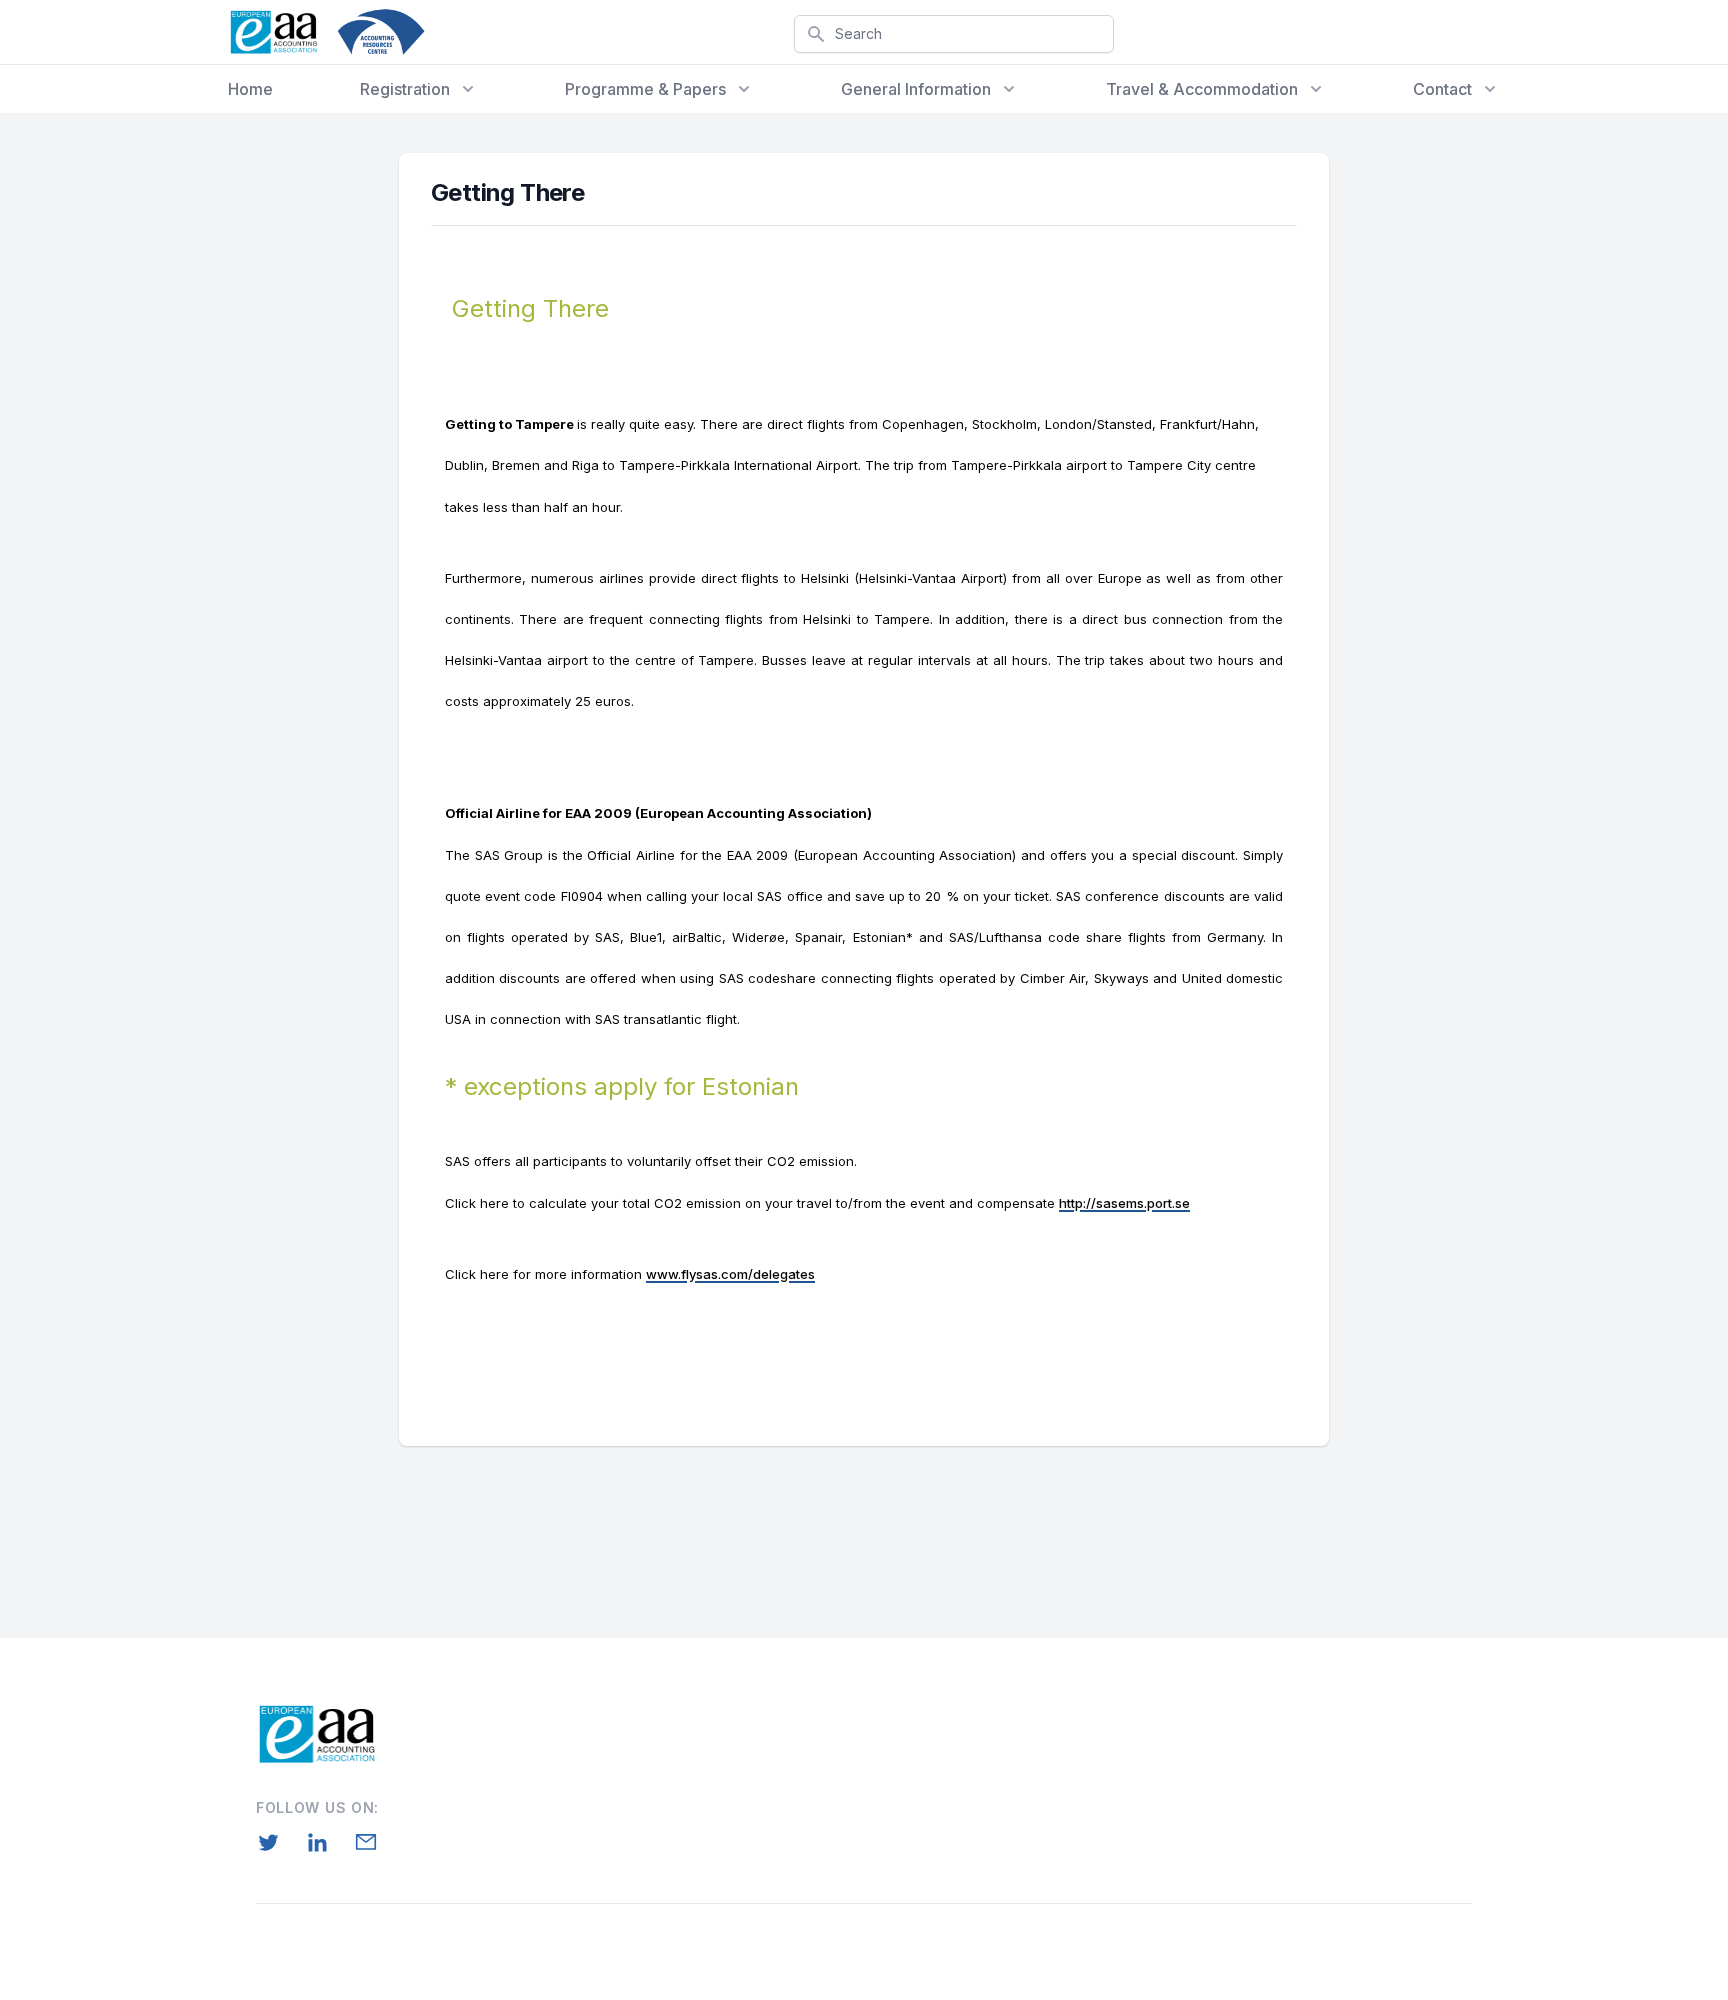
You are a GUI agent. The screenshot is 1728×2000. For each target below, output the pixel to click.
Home (250, 89)
